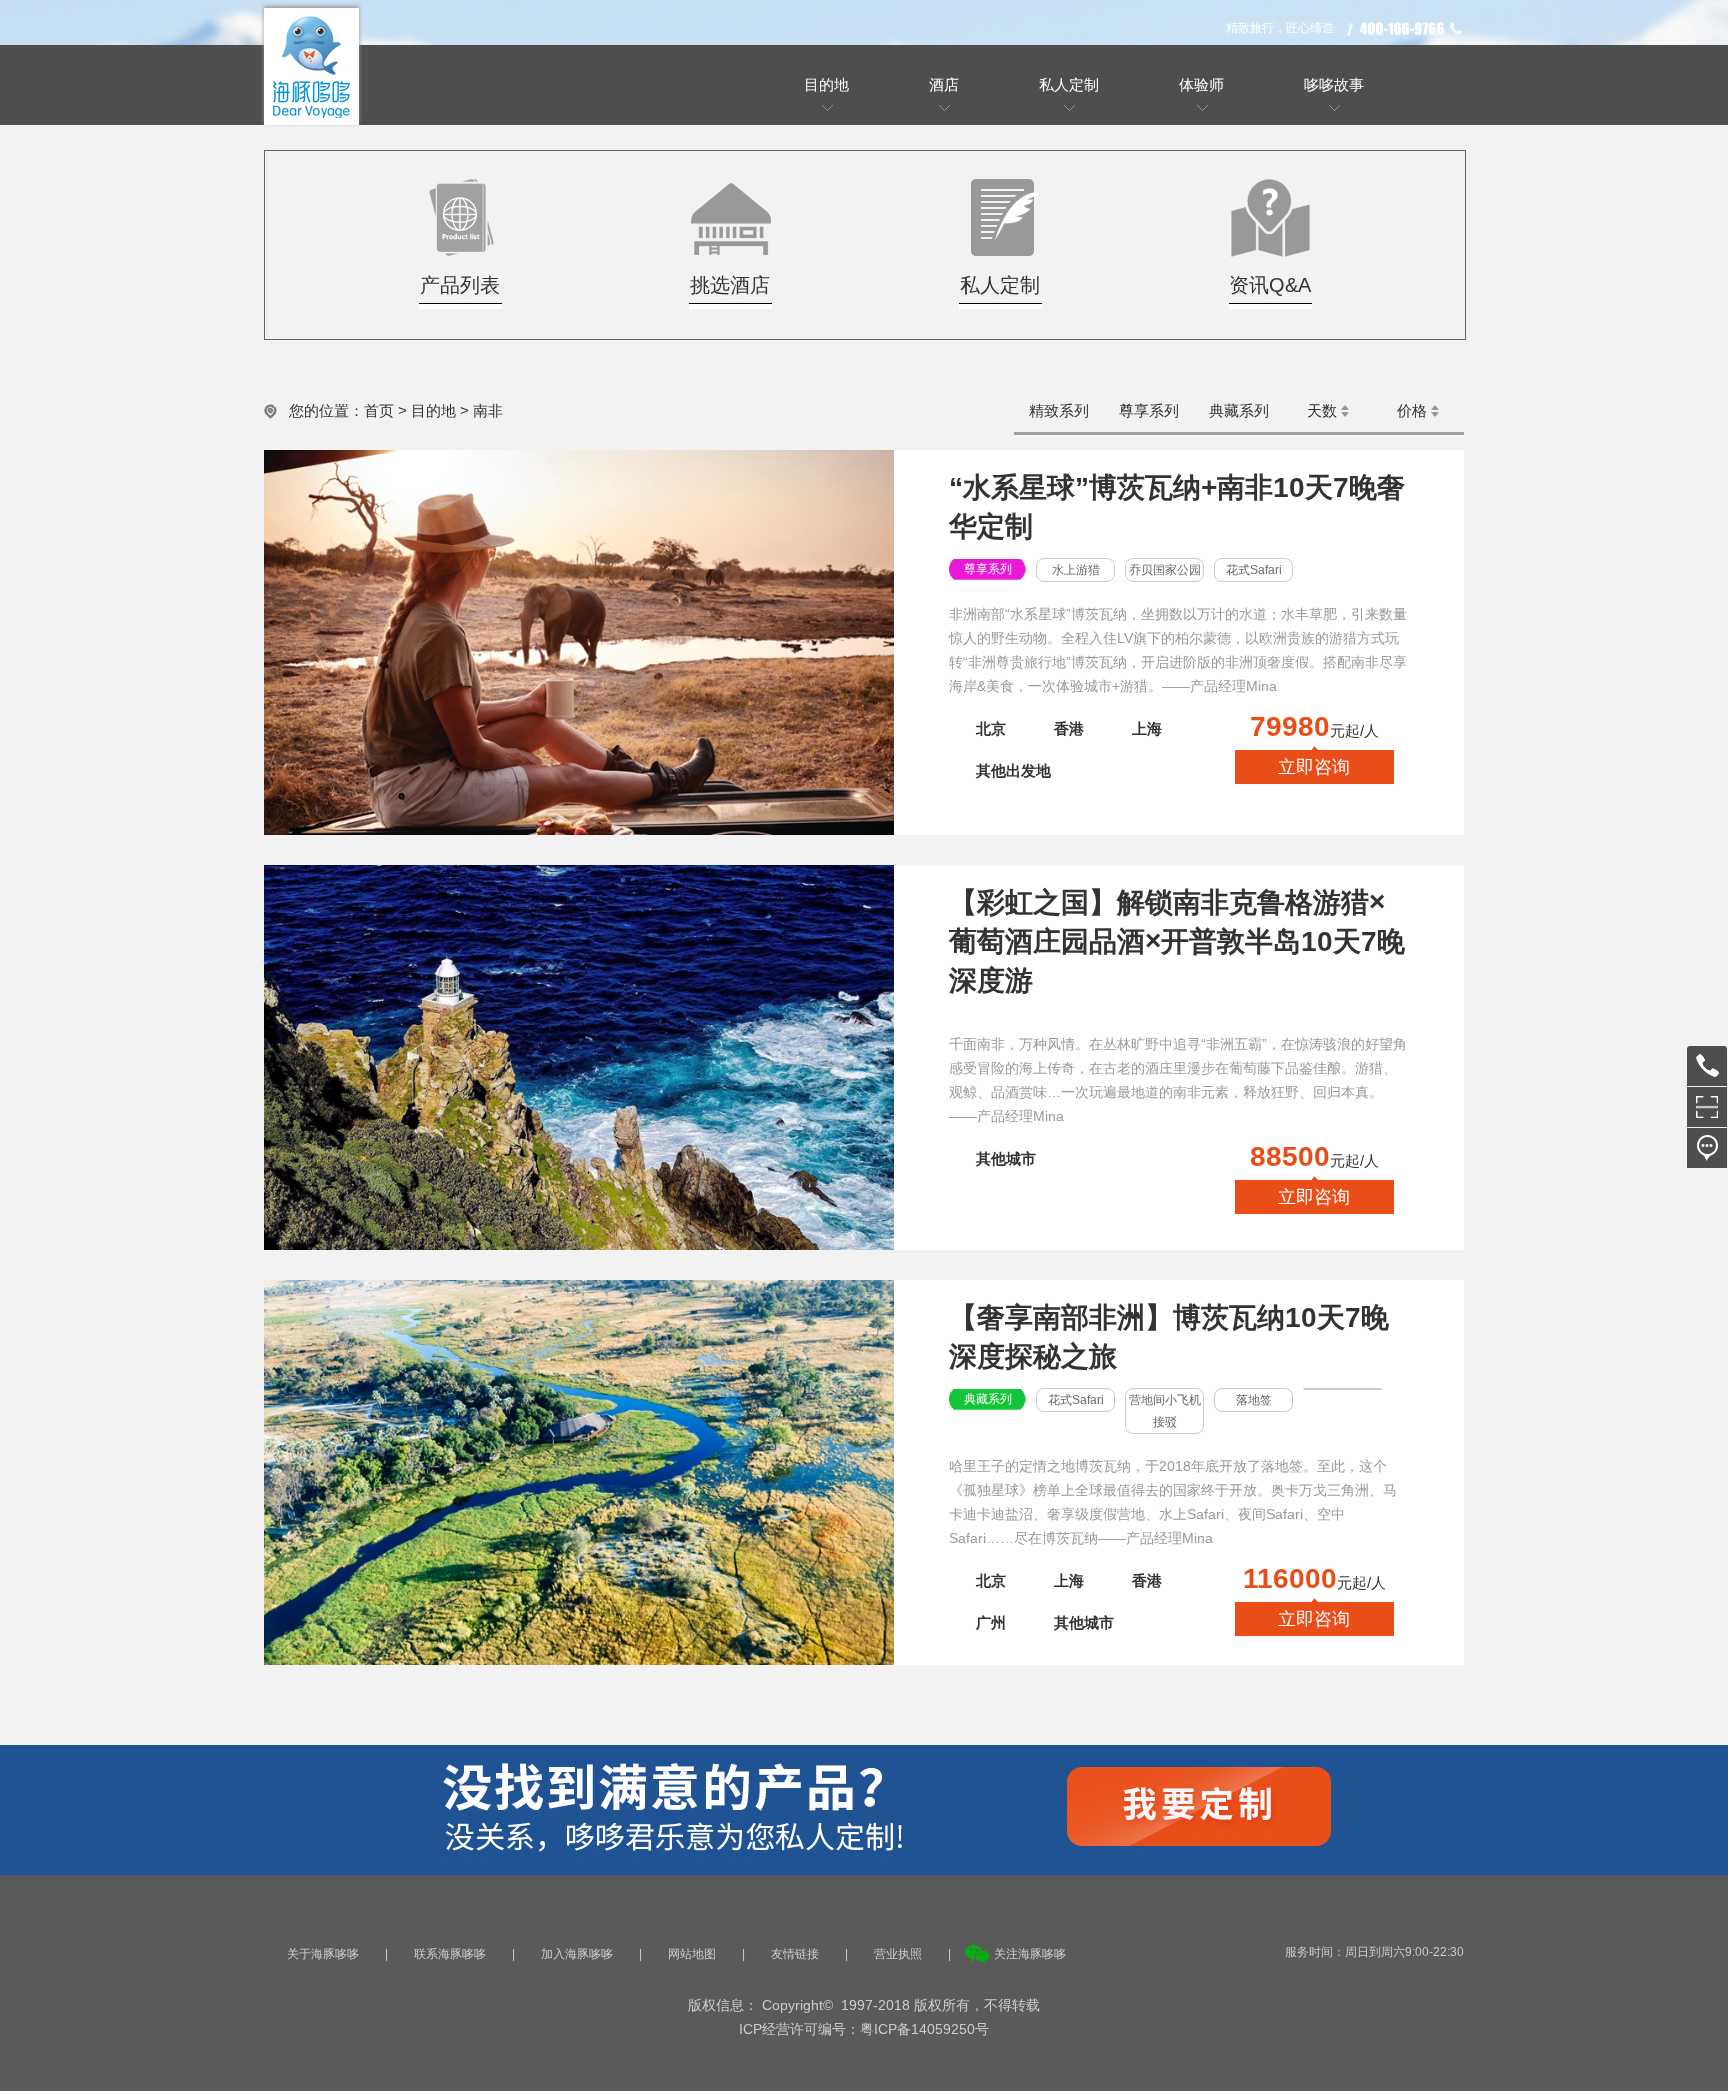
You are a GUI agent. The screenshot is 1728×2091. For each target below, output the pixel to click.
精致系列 (1059, 410)
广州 (991, 1622)
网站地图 (692, 1954)
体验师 (1201, 84)
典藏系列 (1239, 410)
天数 (1322, 410)
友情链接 (795, 1954)
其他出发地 (1013, 770)
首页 (379, 410)
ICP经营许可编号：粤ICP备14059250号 (864, 2029)
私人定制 (1069, 84)
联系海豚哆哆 (450, 1954)
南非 (488, 410)
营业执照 (898, 1954)
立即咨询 (1314, 767)
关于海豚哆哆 (323, 1954)
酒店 (944, 84)
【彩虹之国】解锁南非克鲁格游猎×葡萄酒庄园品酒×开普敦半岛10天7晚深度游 (1177, 941)
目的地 (433, 410)
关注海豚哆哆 (1030, 1954)
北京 (991, 728)
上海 (1147, 728)
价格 (1412, 410)
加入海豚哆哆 (577, 1954)
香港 (1069, 728)
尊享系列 (1149, 410)
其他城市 (1006, 1158)
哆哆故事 (1334, 84)
